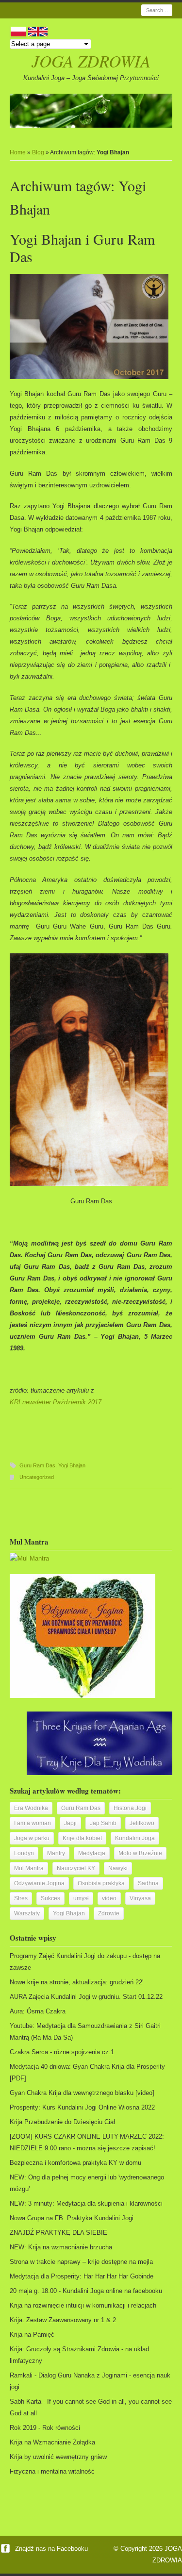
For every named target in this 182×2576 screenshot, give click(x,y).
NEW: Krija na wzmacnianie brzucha (61, 2247)
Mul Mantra (29, 1868)
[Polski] (18, 32)
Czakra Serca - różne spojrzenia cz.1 (62, 2052)
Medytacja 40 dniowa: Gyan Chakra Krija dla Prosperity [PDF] (87, 2072)
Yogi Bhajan (72, 1465)
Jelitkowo (142, 1823)
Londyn (24, 1853)
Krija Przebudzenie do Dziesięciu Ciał (62, 2122)
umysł (81, 1898)
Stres (21, 1898)
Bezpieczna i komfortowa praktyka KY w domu (75, 2163)
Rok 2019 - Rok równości (45, 2428)
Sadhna (148, 1883)
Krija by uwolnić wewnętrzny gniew (58, 2457)
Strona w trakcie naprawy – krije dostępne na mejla (81, 2262)
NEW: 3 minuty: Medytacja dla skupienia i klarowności (86, 2203)
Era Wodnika (31, 1808)
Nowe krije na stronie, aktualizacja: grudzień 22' (76, 1982)
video (109, 1898)
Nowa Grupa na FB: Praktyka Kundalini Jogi (72, 2218)
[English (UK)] (38, 32)
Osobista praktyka (101, 1883)
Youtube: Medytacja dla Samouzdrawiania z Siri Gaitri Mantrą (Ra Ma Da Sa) (85, 2032)
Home (18, 152)
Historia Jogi (130, 1808)
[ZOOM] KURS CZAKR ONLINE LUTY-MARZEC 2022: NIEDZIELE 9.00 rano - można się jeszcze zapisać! (87, 2142)
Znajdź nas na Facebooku (50, 2549)
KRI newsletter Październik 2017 (56, 1402)
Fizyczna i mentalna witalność (52, 2471)
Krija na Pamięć (32, 2335)
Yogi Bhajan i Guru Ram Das (82, 248)
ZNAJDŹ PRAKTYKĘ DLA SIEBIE (58, 2233)
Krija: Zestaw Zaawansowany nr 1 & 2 (63, 2320)
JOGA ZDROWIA (91, 61)
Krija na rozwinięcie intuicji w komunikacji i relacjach (83, 2305)
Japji (70, 1823)
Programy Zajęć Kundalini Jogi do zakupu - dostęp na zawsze (85, 1962)
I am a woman (33, 1823)
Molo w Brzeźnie (140, 1853)
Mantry (56, 1853)
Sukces (50, 1898)
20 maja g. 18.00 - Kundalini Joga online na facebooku (86, 2291)
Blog (38, 152)
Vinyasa (140, 1898)
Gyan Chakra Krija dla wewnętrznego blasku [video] (82, 2093)
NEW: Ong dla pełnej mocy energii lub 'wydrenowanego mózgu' (87, 2183)
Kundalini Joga (135, 1838)
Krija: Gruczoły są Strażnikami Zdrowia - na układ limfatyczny (79, 2355)
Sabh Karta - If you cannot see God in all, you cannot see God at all (91, 2407)
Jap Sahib (103, 1823)
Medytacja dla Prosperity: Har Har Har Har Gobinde (82, 2276)
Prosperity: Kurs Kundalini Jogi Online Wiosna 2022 (82, 2107)
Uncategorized (37, 1477)
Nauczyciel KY (76, 1868)
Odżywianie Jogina (39, 1883)
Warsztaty (27, 1913)
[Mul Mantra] (29, 1558)
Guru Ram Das (37, 1465)
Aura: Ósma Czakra (38, 2011)
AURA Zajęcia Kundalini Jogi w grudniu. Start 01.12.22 (86, 1997)
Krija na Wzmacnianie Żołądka (52, 2442)
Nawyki (118, 1868)
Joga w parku (32, 1838)
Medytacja (92, 1853)
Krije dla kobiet (82, 1838)
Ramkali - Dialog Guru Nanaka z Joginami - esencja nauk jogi (90, 2381)
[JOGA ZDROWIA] (91, 111)
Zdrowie (109, 1913)
